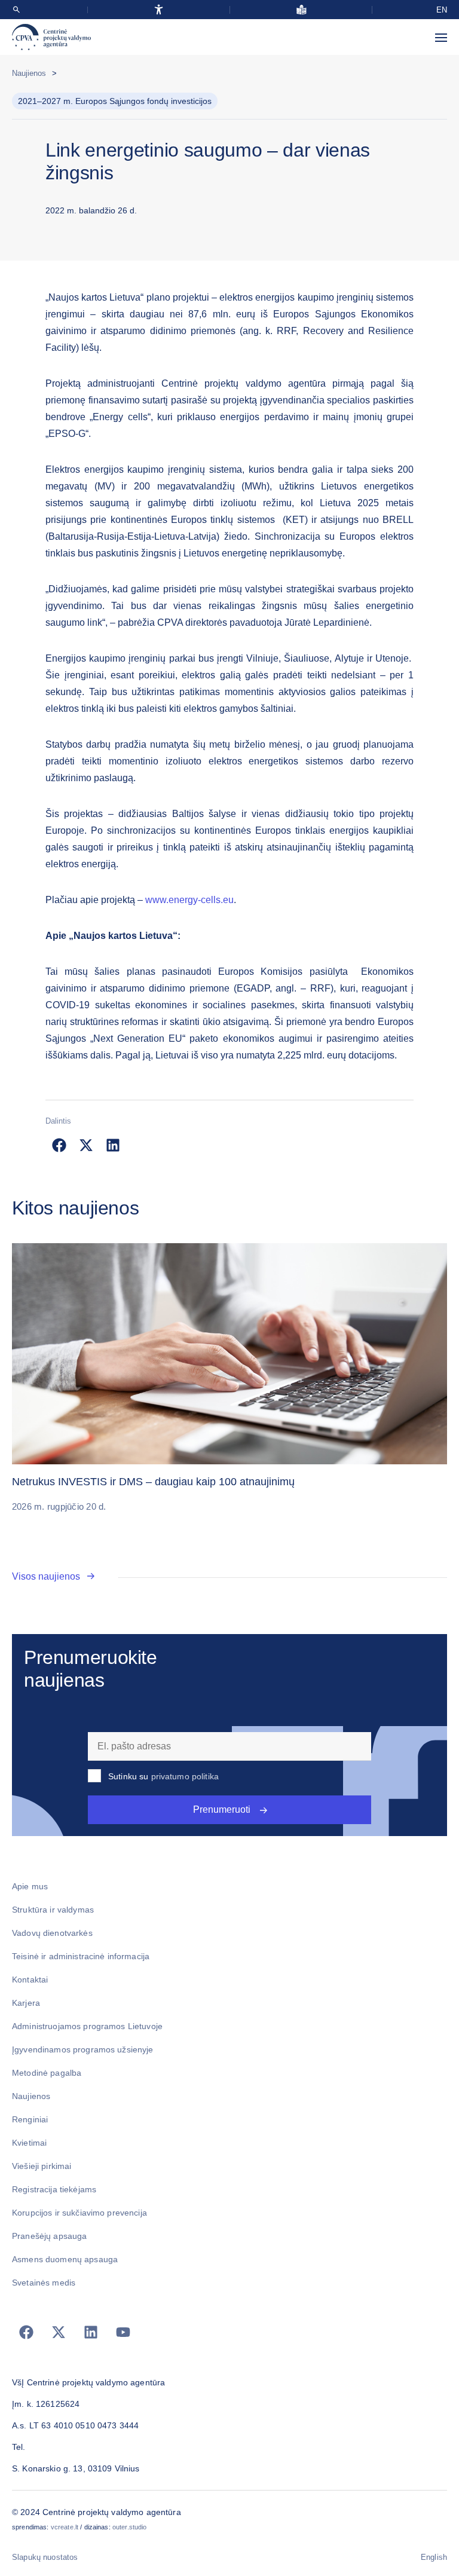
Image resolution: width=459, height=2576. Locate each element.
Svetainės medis (44, 2283)
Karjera (26, 2003)
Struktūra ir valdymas (53, 1910)
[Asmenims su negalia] (159, 10)
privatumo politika (185, 1776)
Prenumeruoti (222, 1809)
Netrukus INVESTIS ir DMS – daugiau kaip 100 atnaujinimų (153, 1482)
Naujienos (29, 73)
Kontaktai (30, 1980)
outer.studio (130, 2527)
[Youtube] (123, 2332)
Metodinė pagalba (47, 2073)
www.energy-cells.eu (189, 900)
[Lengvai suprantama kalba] (302, 10)
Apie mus (30, 1886)
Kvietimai (29, 2143)
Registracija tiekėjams (54, 2189)
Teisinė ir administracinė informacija (81, 1956)
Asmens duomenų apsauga (65, 2259)
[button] (59, 1145)
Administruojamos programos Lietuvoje (87, 2026)
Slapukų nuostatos (45, 2557)
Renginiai (30, 2119)
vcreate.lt (65, 2527)
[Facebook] (26, 2332)
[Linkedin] (91, 2332)
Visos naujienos (46, 1576)
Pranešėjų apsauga (49, 2236)
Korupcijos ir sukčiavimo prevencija (79, 2213)
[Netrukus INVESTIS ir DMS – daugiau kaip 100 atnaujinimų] (229, 1354)
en (442, 10)
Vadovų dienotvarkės (52, 1933)
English (434, 2557)
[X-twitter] (59, 2332)
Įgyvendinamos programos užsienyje (83, 2049)
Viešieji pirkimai (42, 2166)
